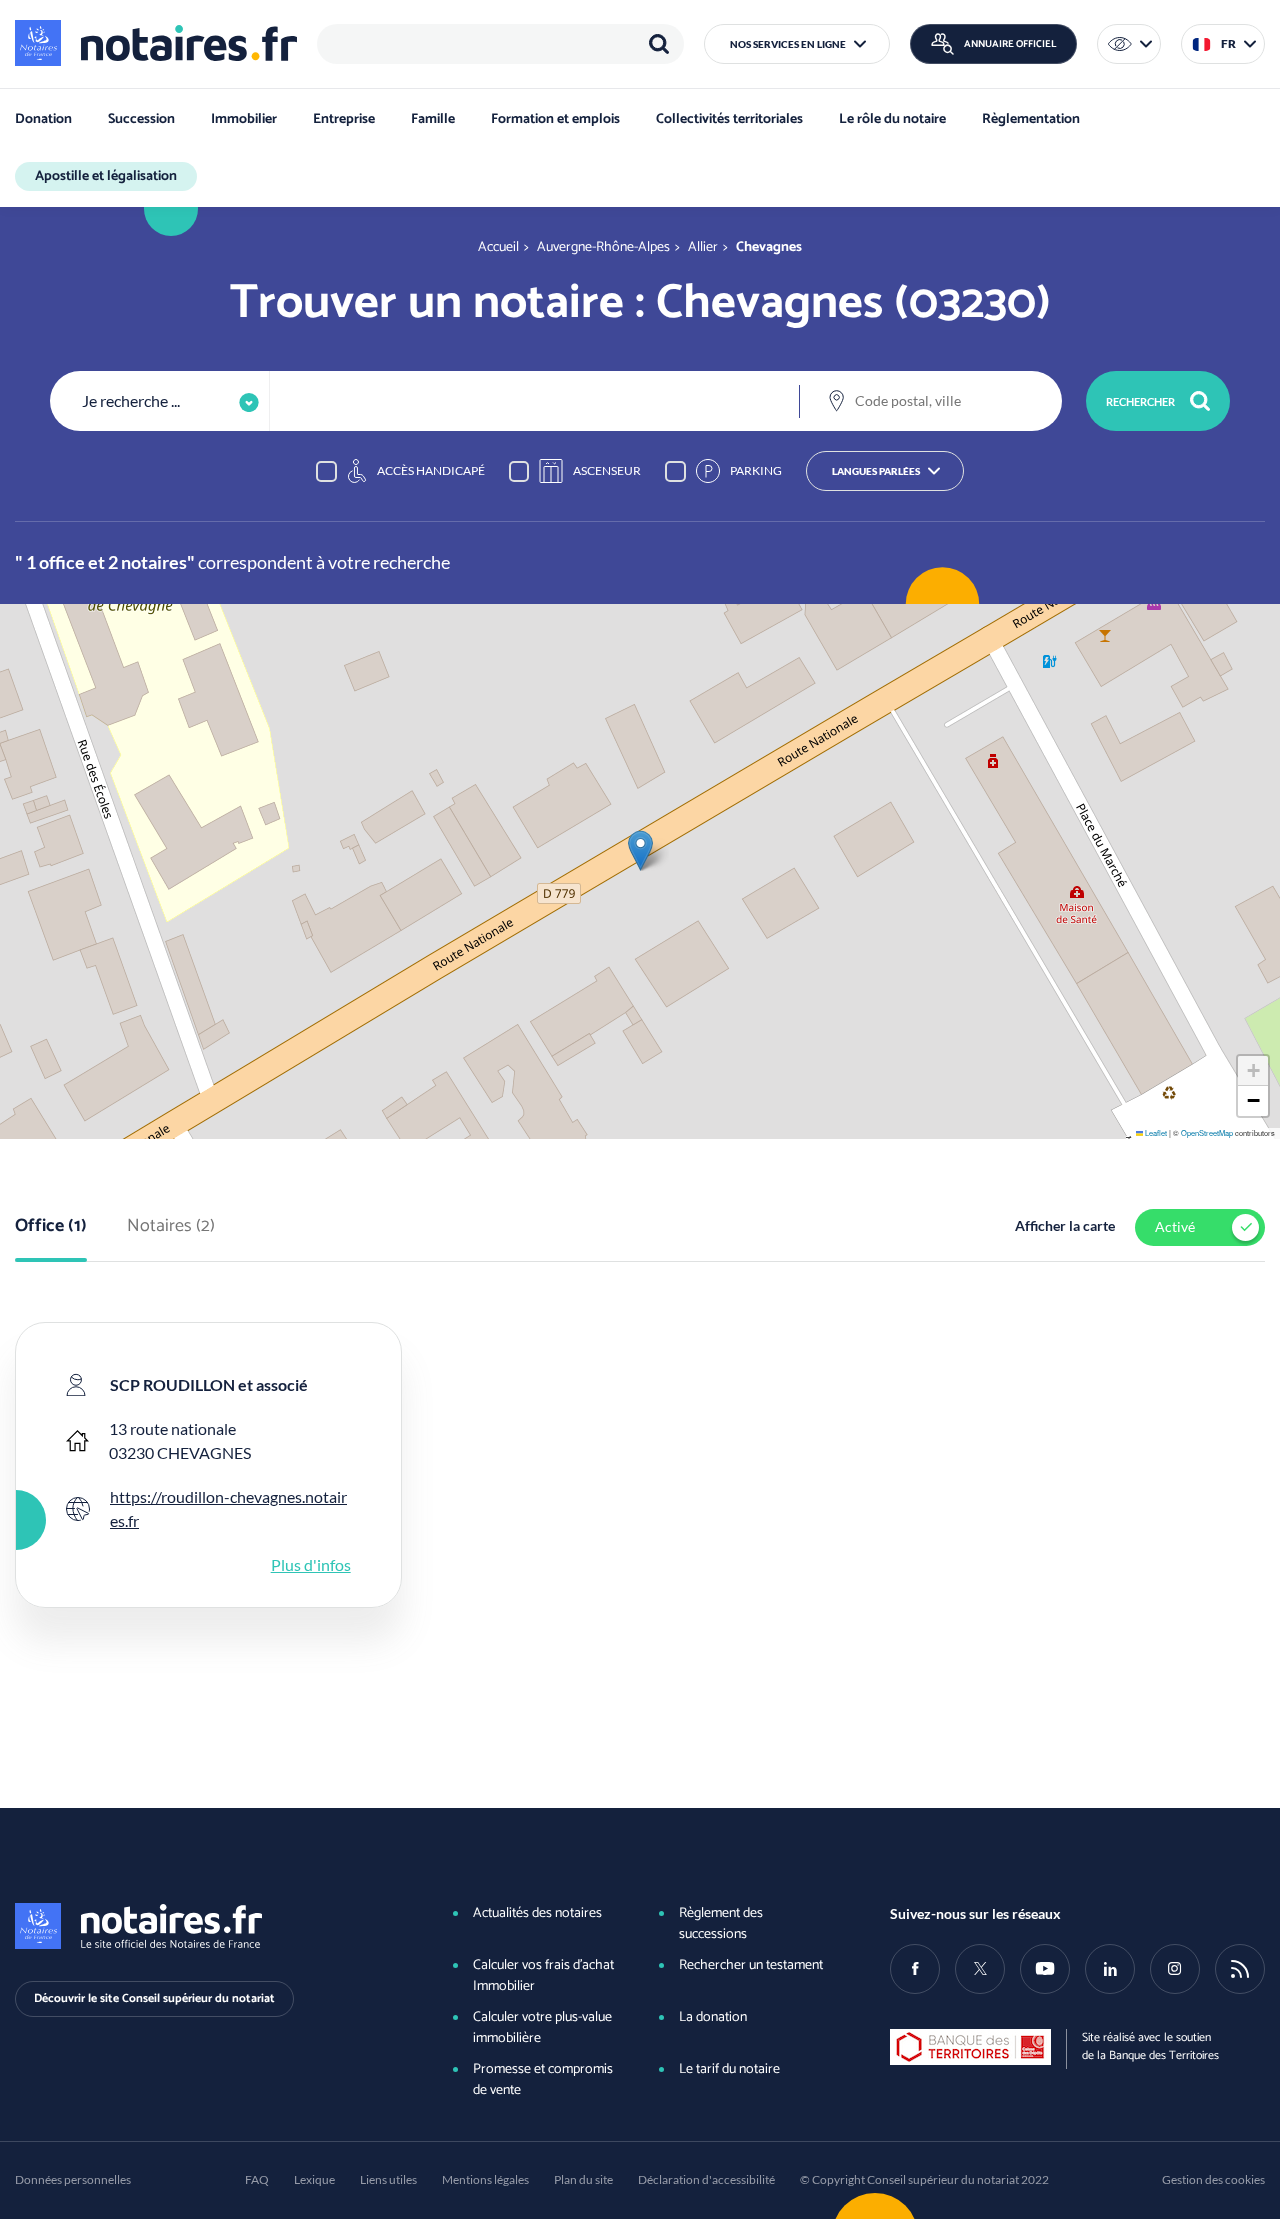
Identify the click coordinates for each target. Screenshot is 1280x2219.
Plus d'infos (311, 1564)
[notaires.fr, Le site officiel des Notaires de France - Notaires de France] (202, 1926)
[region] (500, 44)
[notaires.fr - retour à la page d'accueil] (156, 43)
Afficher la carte (1065, 1225)
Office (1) (51, 1227)
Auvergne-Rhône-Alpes (603, 247)
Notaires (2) (171, 1227)
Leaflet (1155, 1132)
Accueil (498, 247)
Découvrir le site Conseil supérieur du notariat (154, 1998)
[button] (797, 44)
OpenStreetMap (1207, 1132)
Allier (703, 247)
